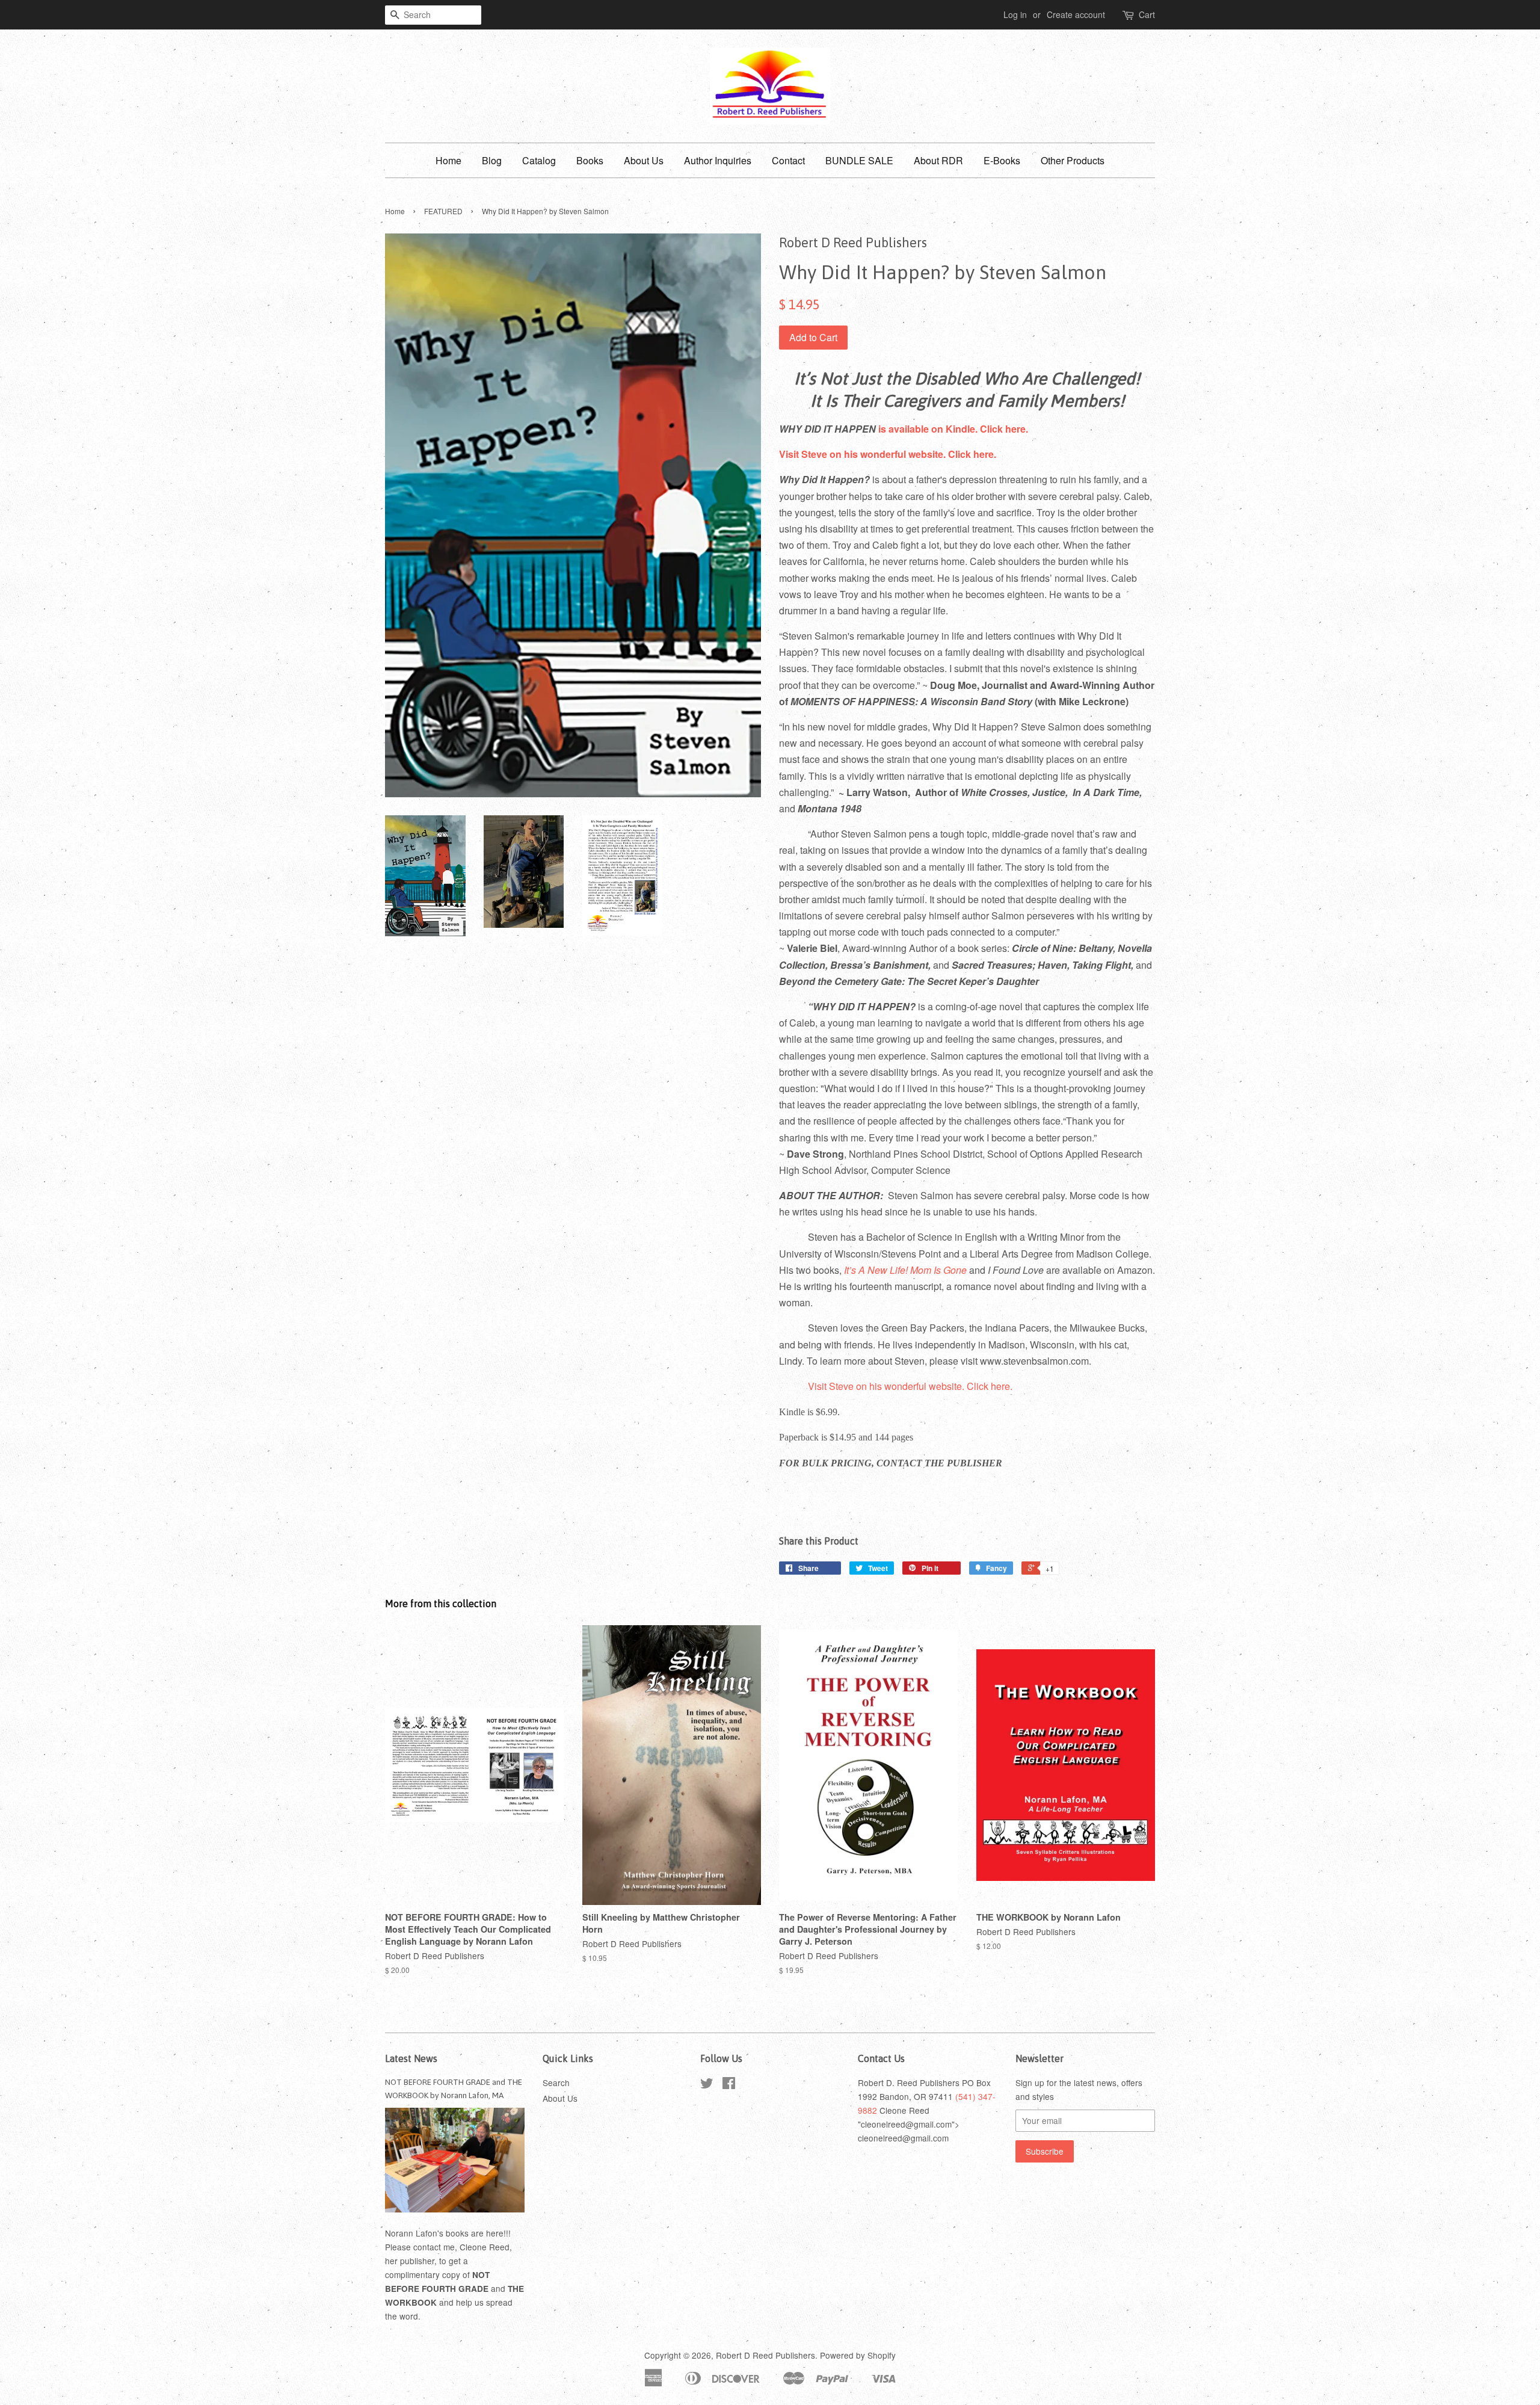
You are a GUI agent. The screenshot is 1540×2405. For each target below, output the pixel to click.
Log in (1015, 14)
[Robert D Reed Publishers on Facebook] (729, 2085)
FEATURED (443, 211)
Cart (1147, 14)
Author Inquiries (718, 160)
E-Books (1002, 160)
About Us (644, 160)
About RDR (938, 160)
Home (448, 160)
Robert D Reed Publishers (765, 2355)
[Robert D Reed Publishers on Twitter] (707, 2085)
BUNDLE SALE (859, 160)
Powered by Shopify (858, 2355)
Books (590, 160)
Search (556, 2082)
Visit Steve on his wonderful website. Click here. (888, 454)
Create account (1076, 14)
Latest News (411, 2058)
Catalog (539, 160)
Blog (492, 160)
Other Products (1073, 160)
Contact (788, 160)
